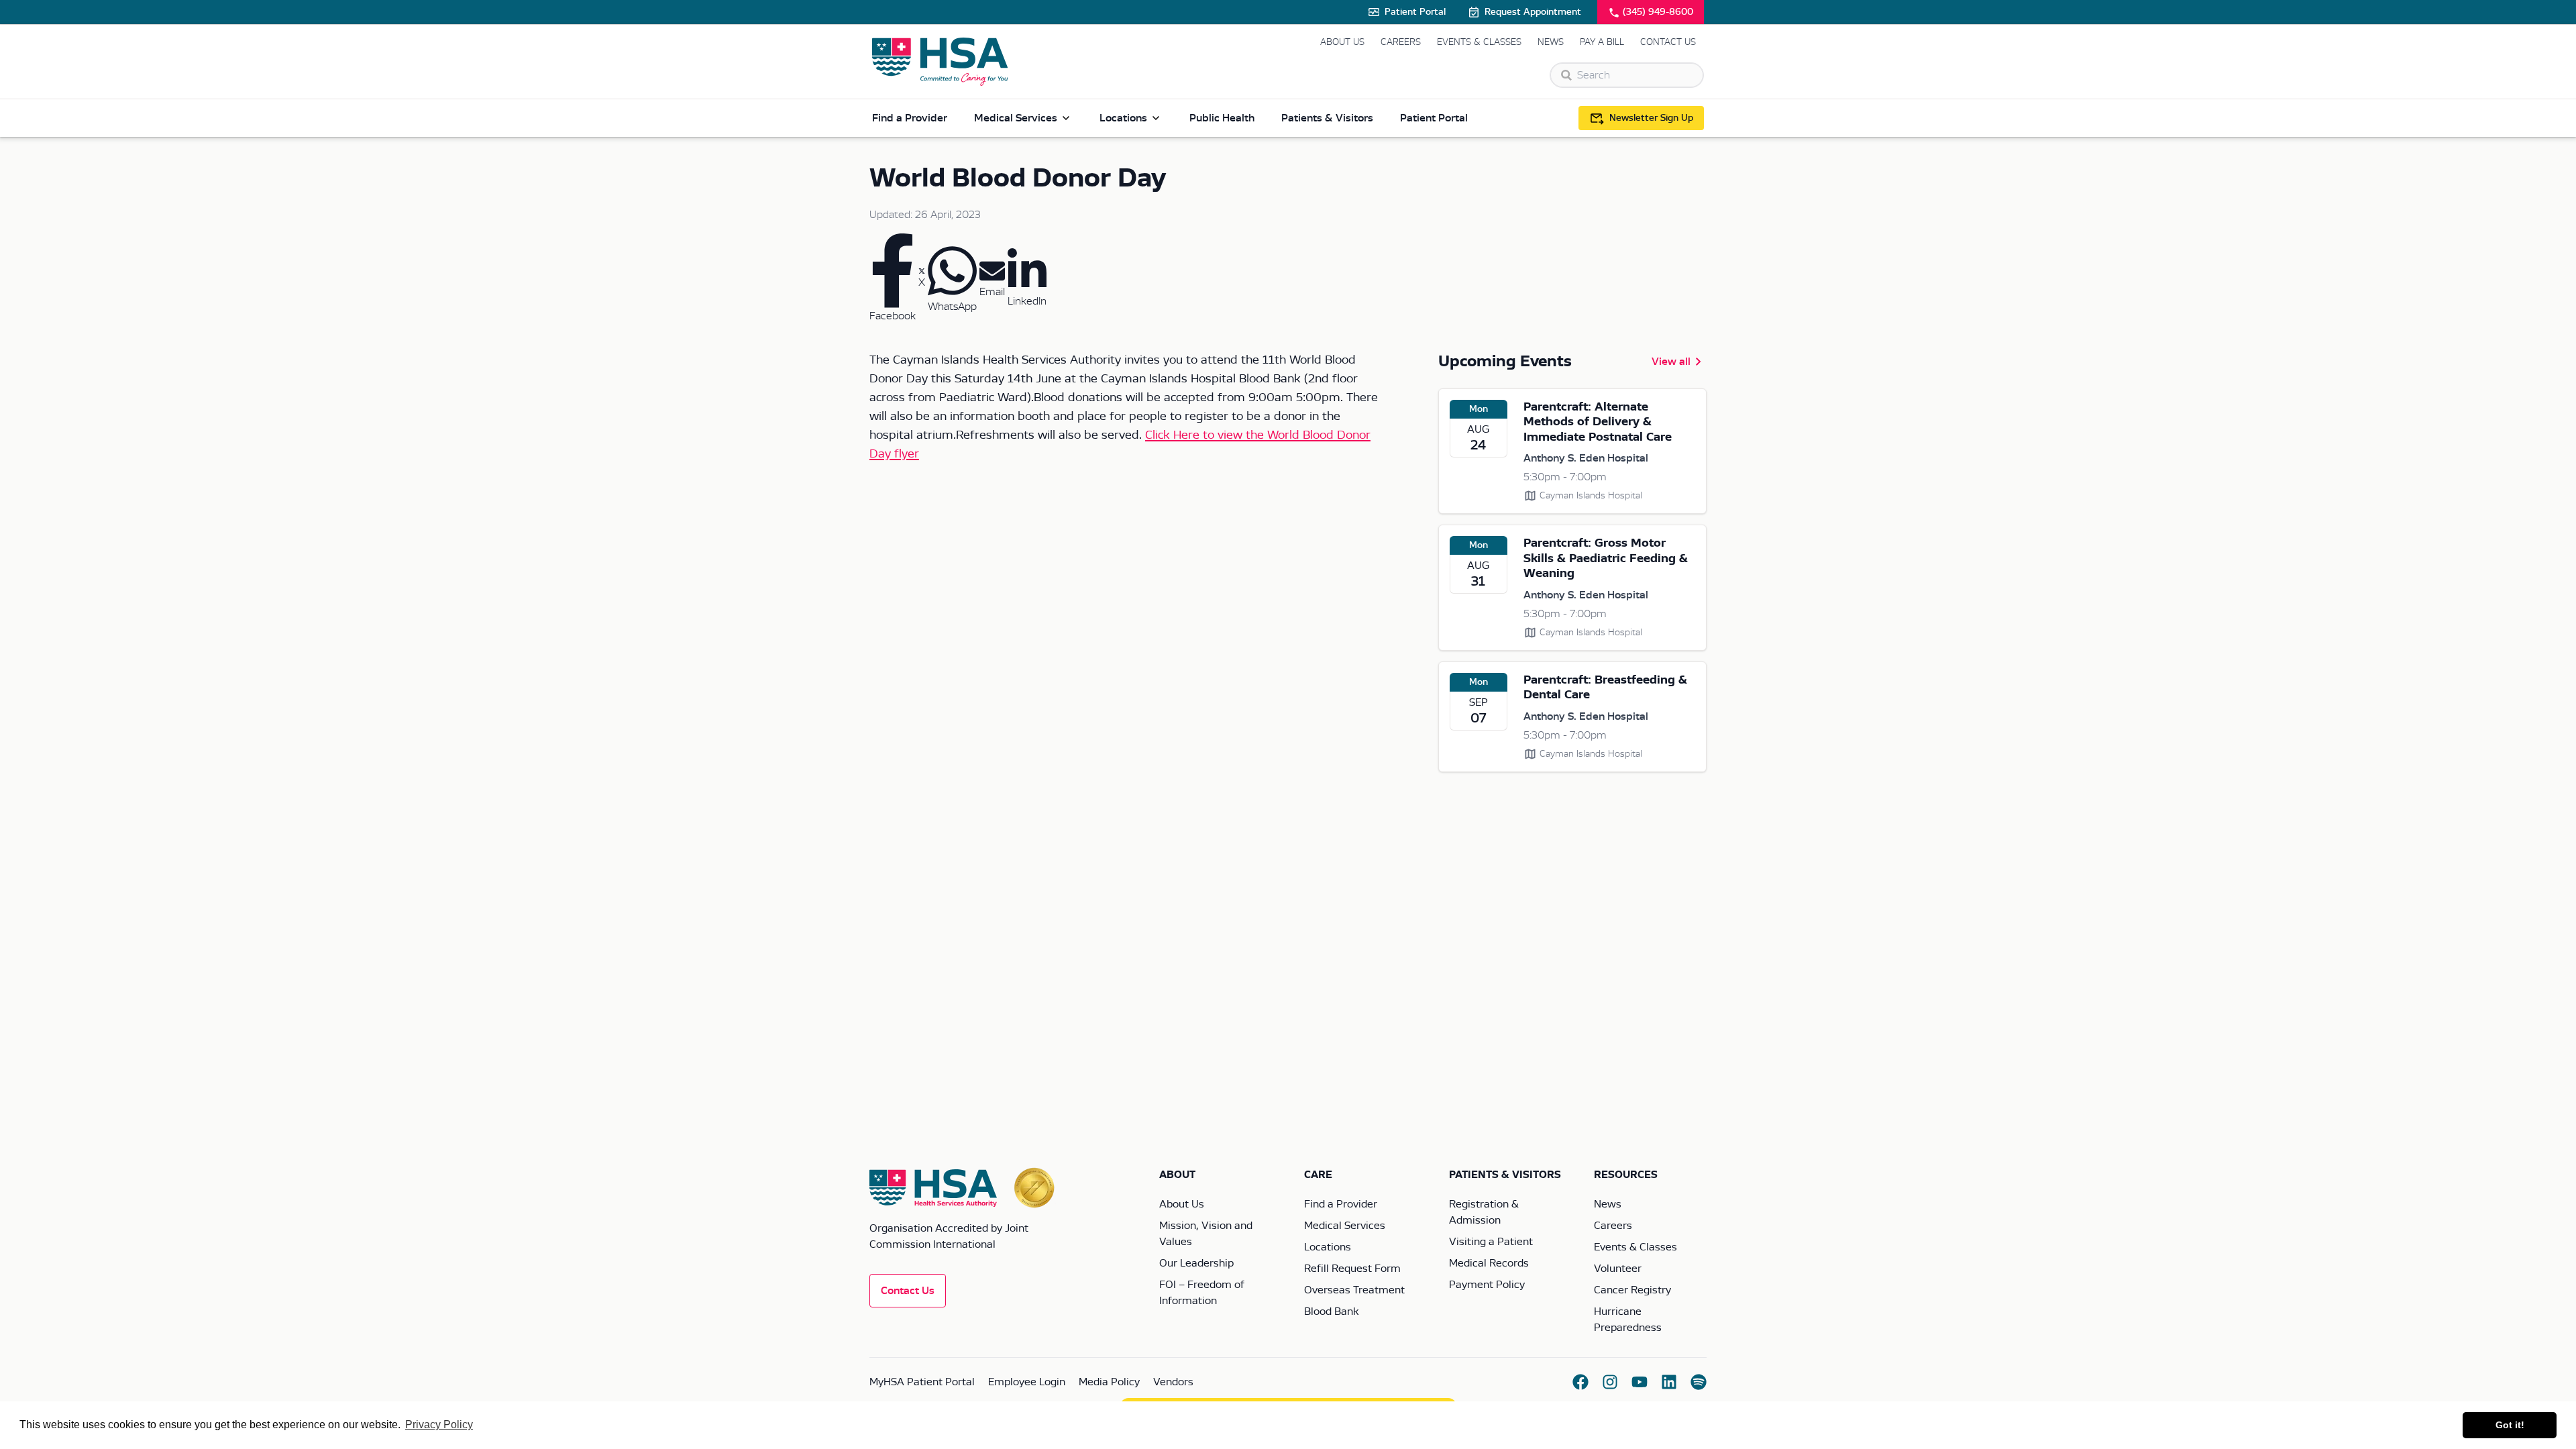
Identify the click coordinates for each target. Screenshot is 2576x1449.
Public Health (1222, 118)
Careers (1401, 42)
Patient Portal (1415, 12)
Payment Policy (1487, 1285)
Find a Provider (910, 118)
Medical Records (1489, 1263)
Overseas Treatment (1354, 1290)
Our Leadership (1196, 1263)
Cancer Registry (1632, 1290)
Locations (1123, 118)
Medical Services (1016, 118)
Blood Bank (1331, 1311)
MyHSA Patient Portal (922, 1382)
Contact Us (1668, 42)
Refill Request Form (1352, 1269)
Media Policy (1109, 1382)
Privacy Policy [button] (439, 1425)
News (1551, 42)
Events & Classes (1479, 42)
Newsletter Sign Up (1651, 118)
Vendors (1173, 1382)
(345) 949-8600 (1658, 12)
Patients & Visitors (1327, 118)
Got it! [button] (2510, 1425)
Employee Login (1027, 1382)
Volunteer (1618, 1269)
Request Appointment (1533, 12)
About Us (1342, 42)
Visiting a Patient (1491, 1242)
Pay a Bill (1602, 42)
